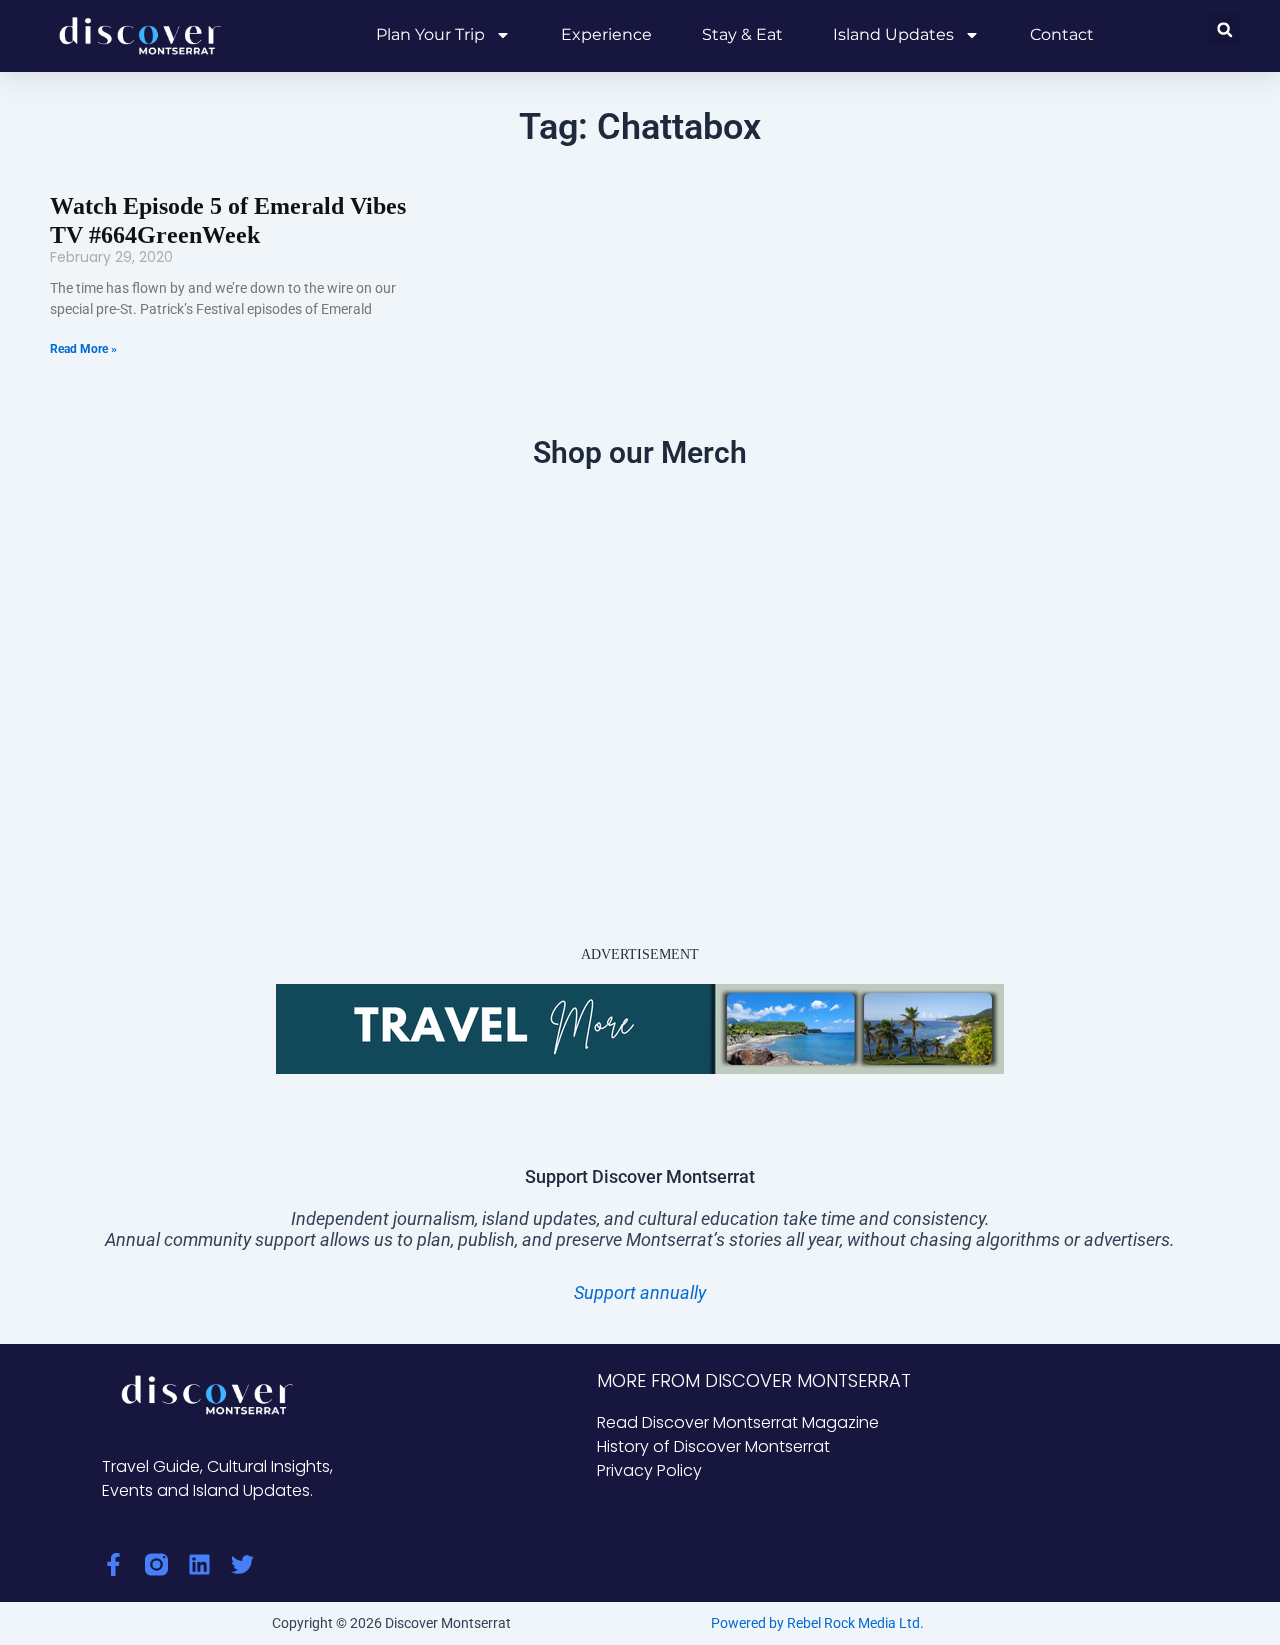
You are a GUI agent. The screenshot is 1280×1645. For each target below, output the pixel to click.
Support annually (640, 1292)
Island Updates (893, 34)
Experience (606, 34)
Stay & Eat (742, 34)
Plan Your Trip (430, 34)
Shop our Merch (640, 452)
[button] (1224, 29)
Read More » (83, 349)
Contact (1062, 34)
